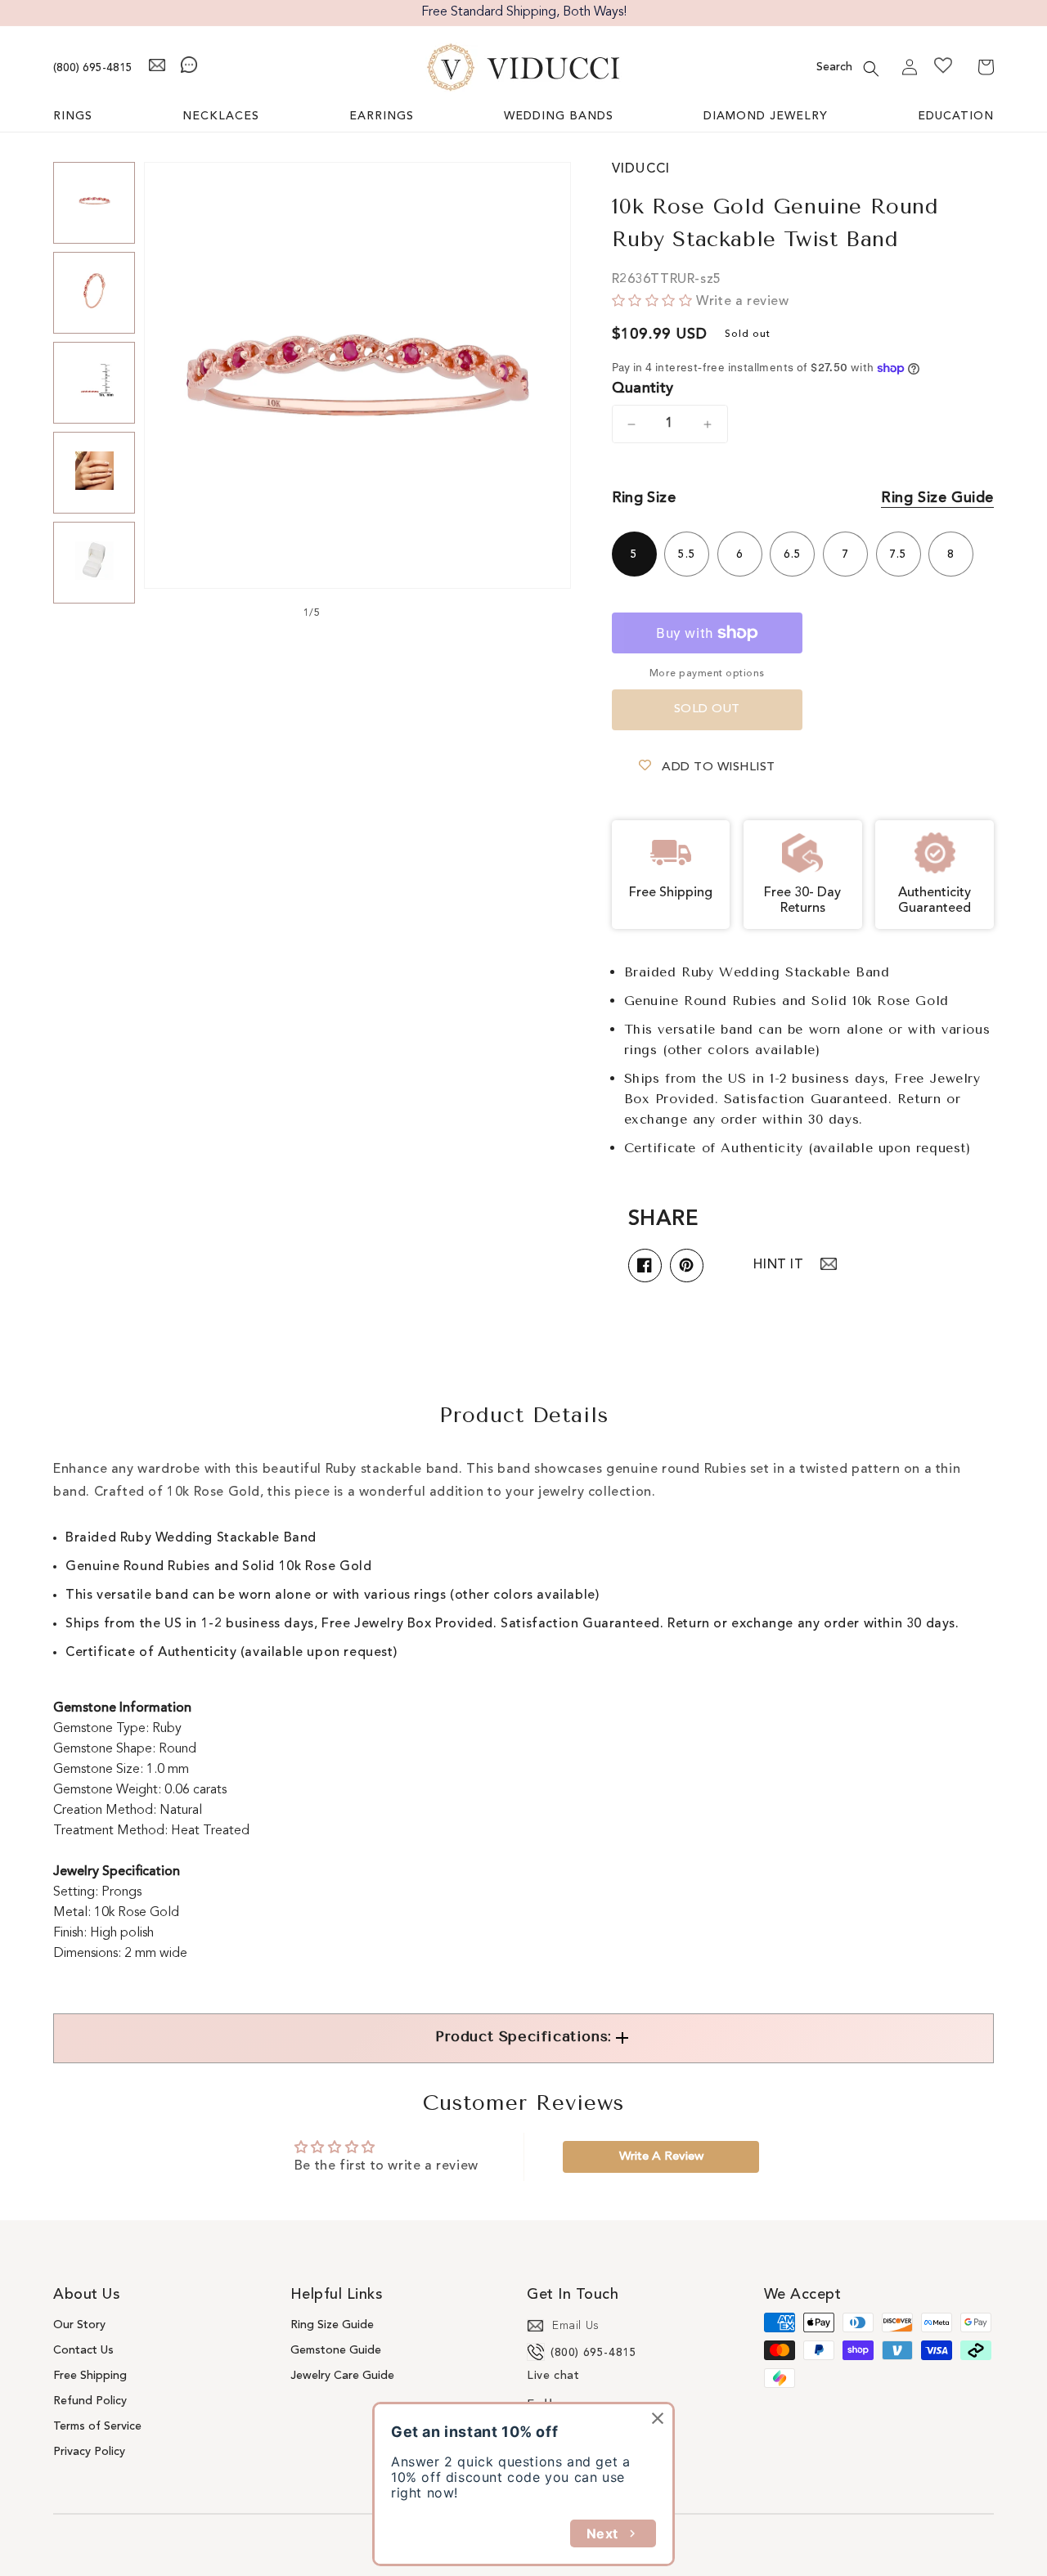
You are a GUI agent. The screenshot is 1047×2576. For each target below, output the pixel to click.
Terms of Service (97, 2426)
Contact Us (83, 2350)
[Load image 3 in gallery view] (94, 383)
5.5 (687, 554)
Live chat (553, 2376)
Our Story (79, 2325)
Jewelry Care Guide (342, 2376)
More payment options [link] (707, 674)
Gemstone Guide (336, 2350)
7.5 (898, 554)
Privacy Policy (89, 2452)
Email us (576, 2326)
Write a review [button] (661, 2157)
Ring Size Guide (937, 498)
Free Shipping (90, 2376)
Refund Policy (90, 2401)
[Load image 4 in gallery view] (94, 473)
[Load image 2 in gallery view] (94, 293)
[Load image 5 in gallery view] (94, 563)
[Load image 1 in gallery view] (94, 203)
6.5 (793, 554)
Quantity (643, 388)
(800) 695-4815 (93, 68)
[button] (871, 69)
